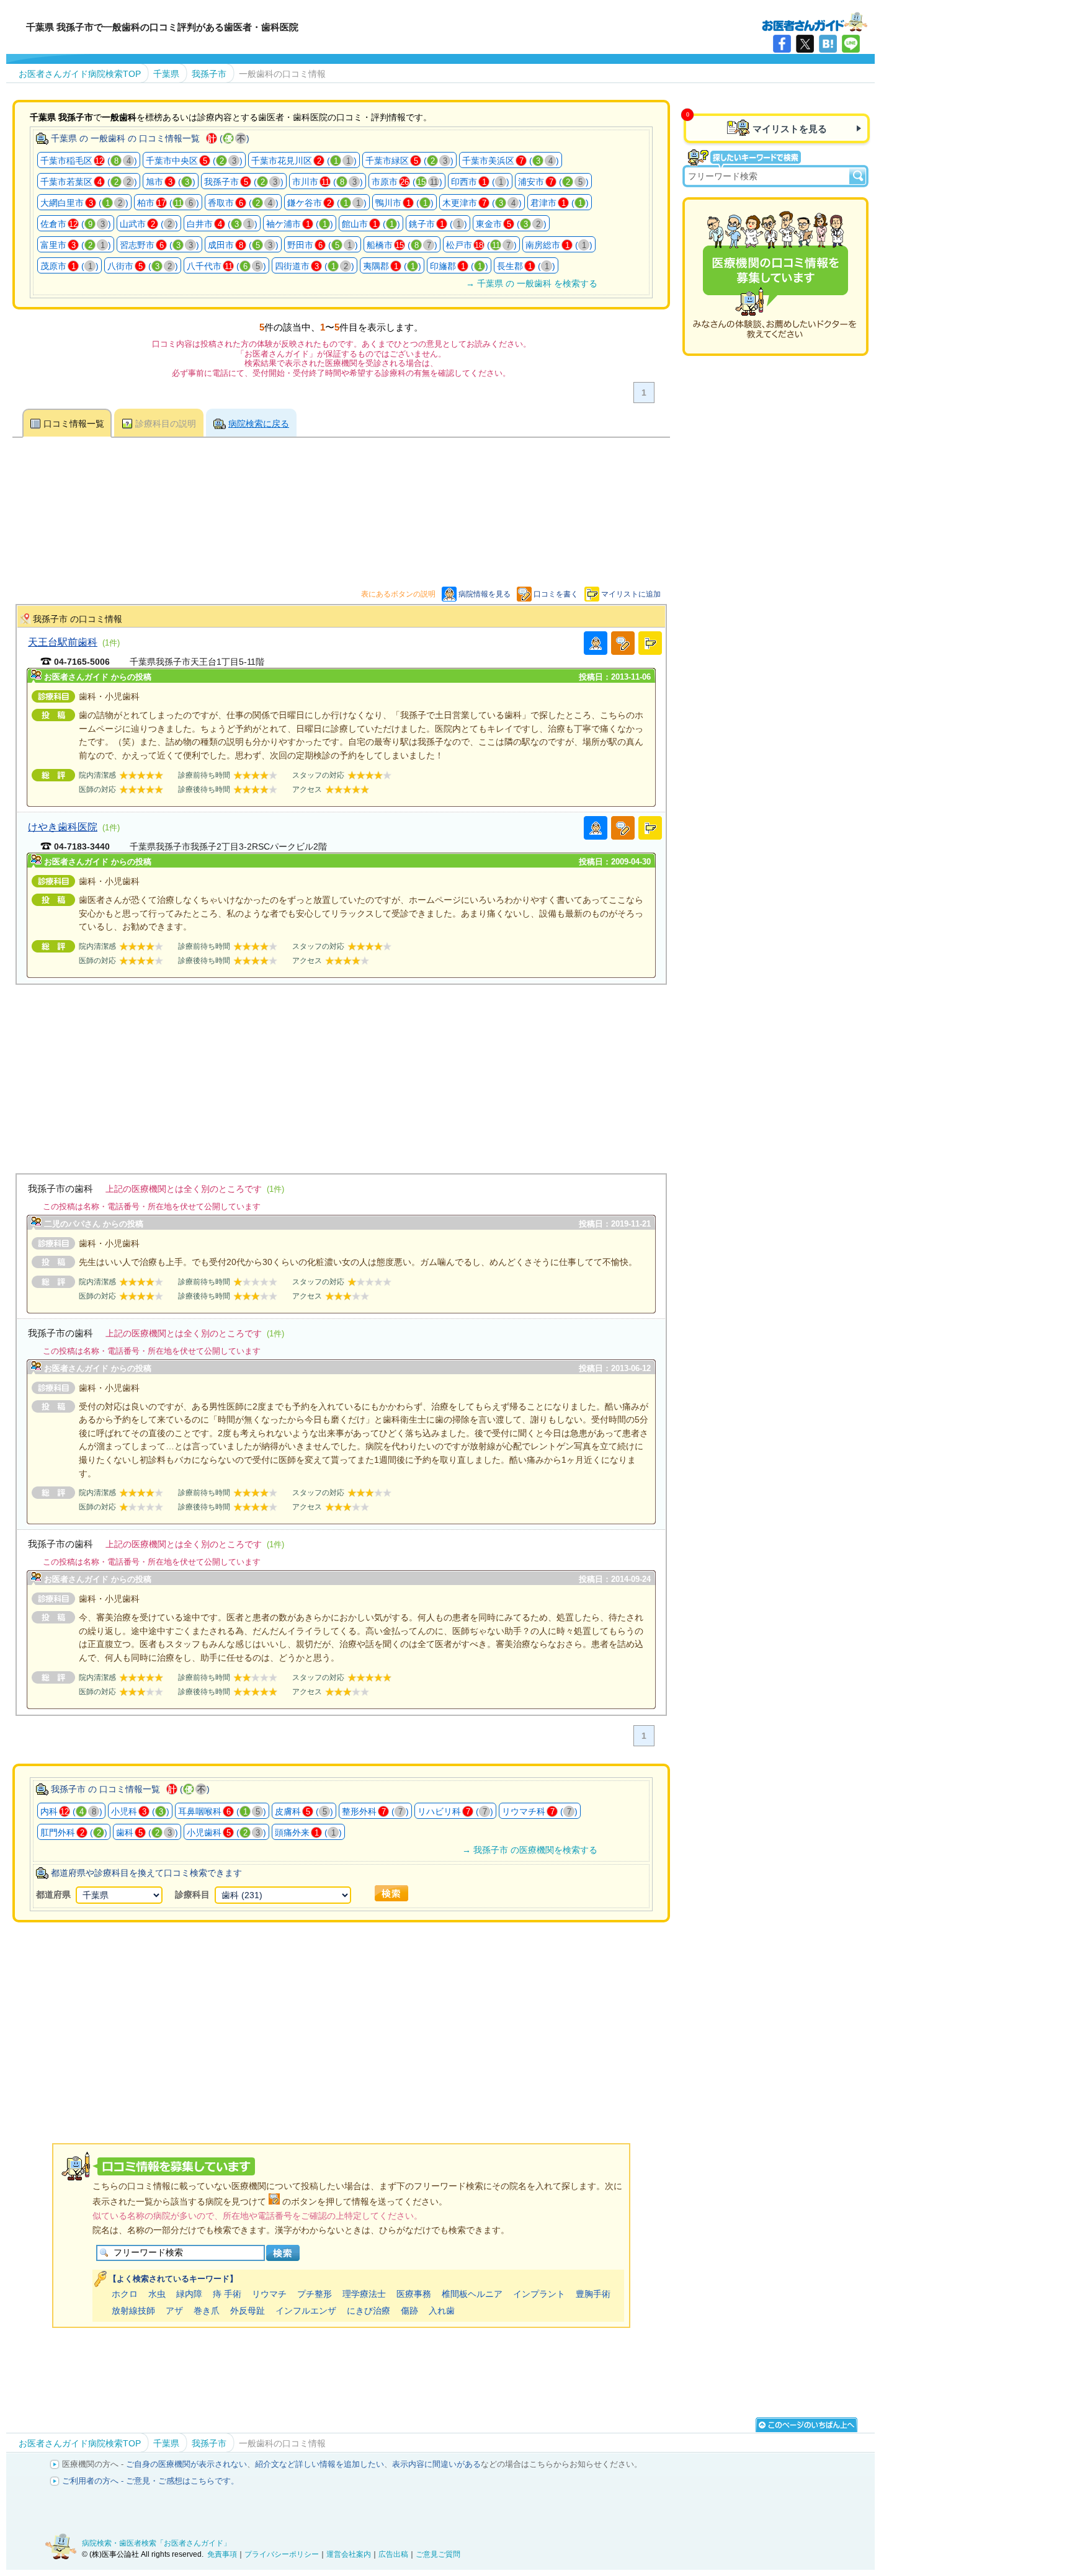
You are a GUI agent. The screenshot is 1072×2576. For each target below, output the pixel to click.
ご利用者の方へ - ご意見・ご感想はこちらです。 (150, 2481)
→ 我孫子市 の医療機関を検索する (530, 1850)
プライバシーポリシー (282, 2554)
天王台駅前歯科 (63, 642)
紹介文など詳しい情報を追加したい (319, 2464)
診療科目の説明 (166, 424)
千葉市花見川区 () (304, 161)
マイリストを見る (790, 129)
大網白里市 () (84, 203)
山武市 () (149, 224)
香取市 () (243, 203)
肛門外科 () (74, 1832)
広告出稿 (393, 2554)
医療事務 (414, 2294)
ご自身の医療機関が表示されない (186, 2464)
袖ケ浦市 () (300, 224)
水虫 (157, 2294)
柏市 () (168, 203)
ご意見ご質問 (438, 2554)
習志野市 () (159, 245)
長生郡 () (526, 266)
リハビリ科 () (455, 1811)
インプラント (539, 2294)
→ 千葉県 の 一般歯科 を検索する (532, 283)
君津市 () (560, 203)
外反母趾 (248, 2311)
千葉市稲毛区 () (89, 161)
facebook (782, 44)
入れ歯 (442, 2311)
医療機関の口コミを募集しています (775, 277)
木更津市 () (482, 203)
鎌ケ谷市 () (327, 203)
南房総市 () (559, 245)
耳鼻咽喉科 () (222, 1811)
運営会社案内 (349, 2554)
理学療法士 (364, 2294)
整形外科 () (375, 1811)
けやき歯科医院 (63, 827)
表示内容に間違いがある (436, 2464)
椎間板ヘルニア (472, 2294)
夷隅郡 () (392, 266)
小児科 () (140, 1811)
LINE (851, 44)
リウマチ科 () (540, 1811)
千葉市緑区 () (409, 161)
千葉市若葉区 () (89, 182)
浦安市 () (553, 182)
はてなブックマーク (828, 44)
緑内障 (189, 2294)
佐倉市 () (76, 224)
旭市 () (171, 182)
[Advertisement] (341, 1072)
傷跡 (409, 2311)
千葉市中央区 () (194, 161)
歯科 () (147, 1832)
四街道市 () (315, 266)
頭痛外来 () (308, 1832)
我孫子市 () (244, 182)
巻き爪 (207, 2311)
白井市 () (222, 224)
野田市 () (323, 245)
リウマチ (269, 2294)
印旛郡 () (459, 266)
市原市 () (407, 182)
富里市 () (76, 245)
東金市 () (511, 224)
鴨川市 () (404, 203)
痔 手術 (227, 2294)
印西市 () (480, 182)
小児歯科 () (226, 1832)
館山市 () (371, 224)
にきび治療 (368, 2311)
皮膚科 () (304, 1811)
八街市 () (143, 266)
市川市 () (328, 182)
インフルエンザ (306, 2311)
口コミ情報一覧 (74, 424)
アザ (174, 2311)
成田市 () (243, 245)
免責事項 (222, 2554)
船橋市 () (402, 245)
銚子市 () (438, 224)
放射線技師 (133, 2311)
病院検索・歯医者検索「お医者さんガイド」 (156, 2543)
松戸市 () (481, 245)
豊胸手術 (593, 2294)
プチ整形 (315, 2294)
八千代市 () (226, 266)
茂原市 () (69, 266)
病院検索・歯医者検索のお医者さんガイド (815, 21)
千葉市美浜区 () (511, 161)
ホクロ (125, 2294)
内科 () (71, 1811)
